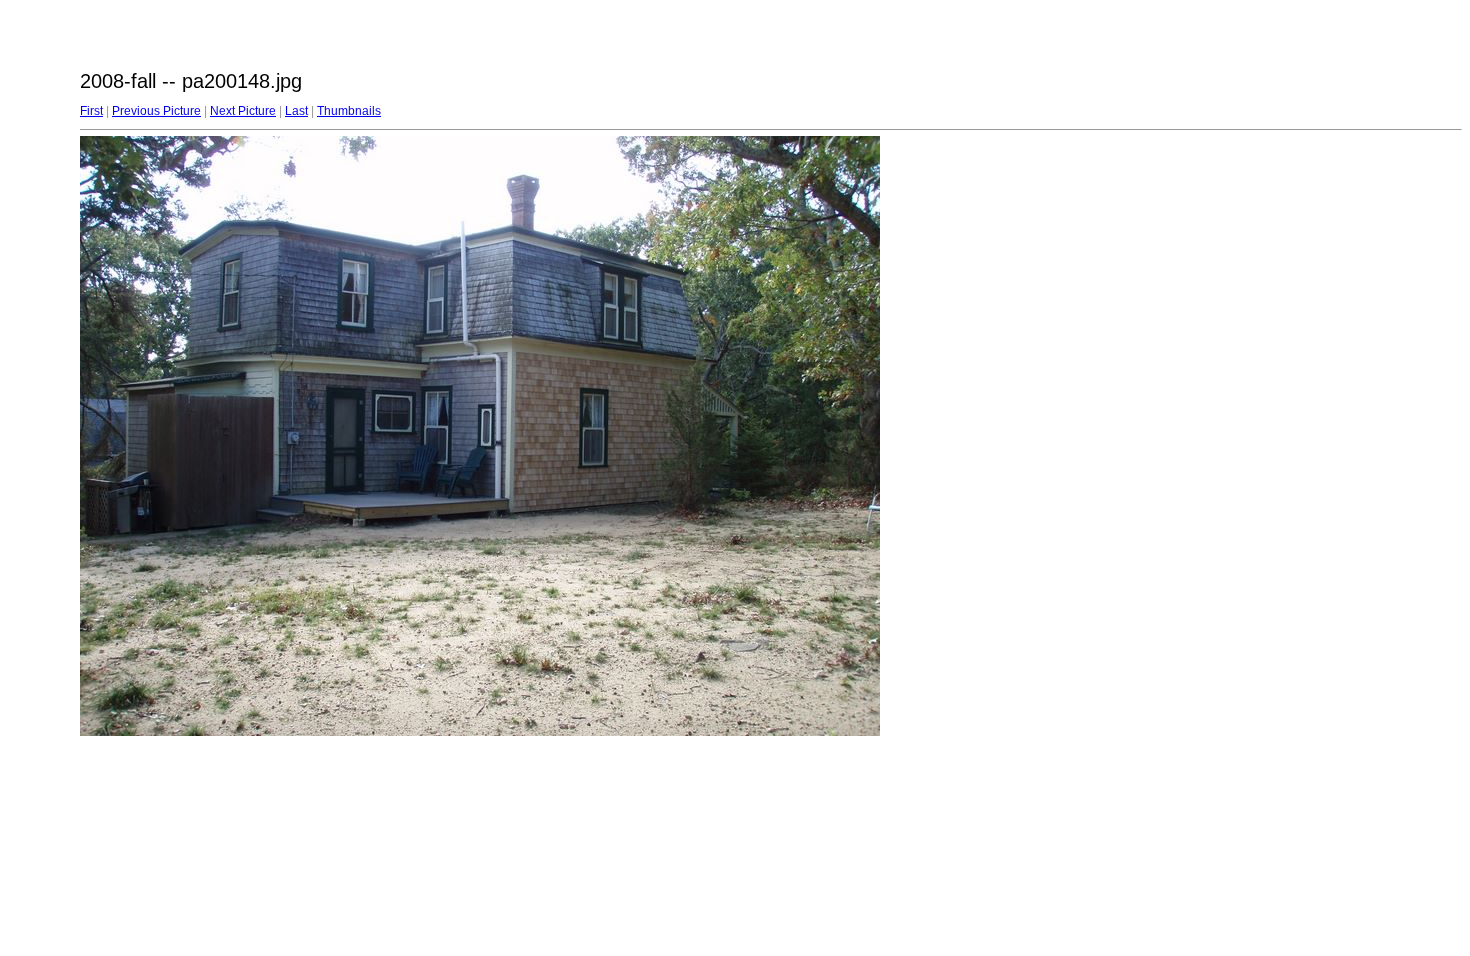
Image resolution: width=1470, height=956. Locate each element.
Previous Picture (156, 111)
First (91, 111)
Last (296, 111)
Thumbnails (349, 111)
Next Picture (243, 111)
